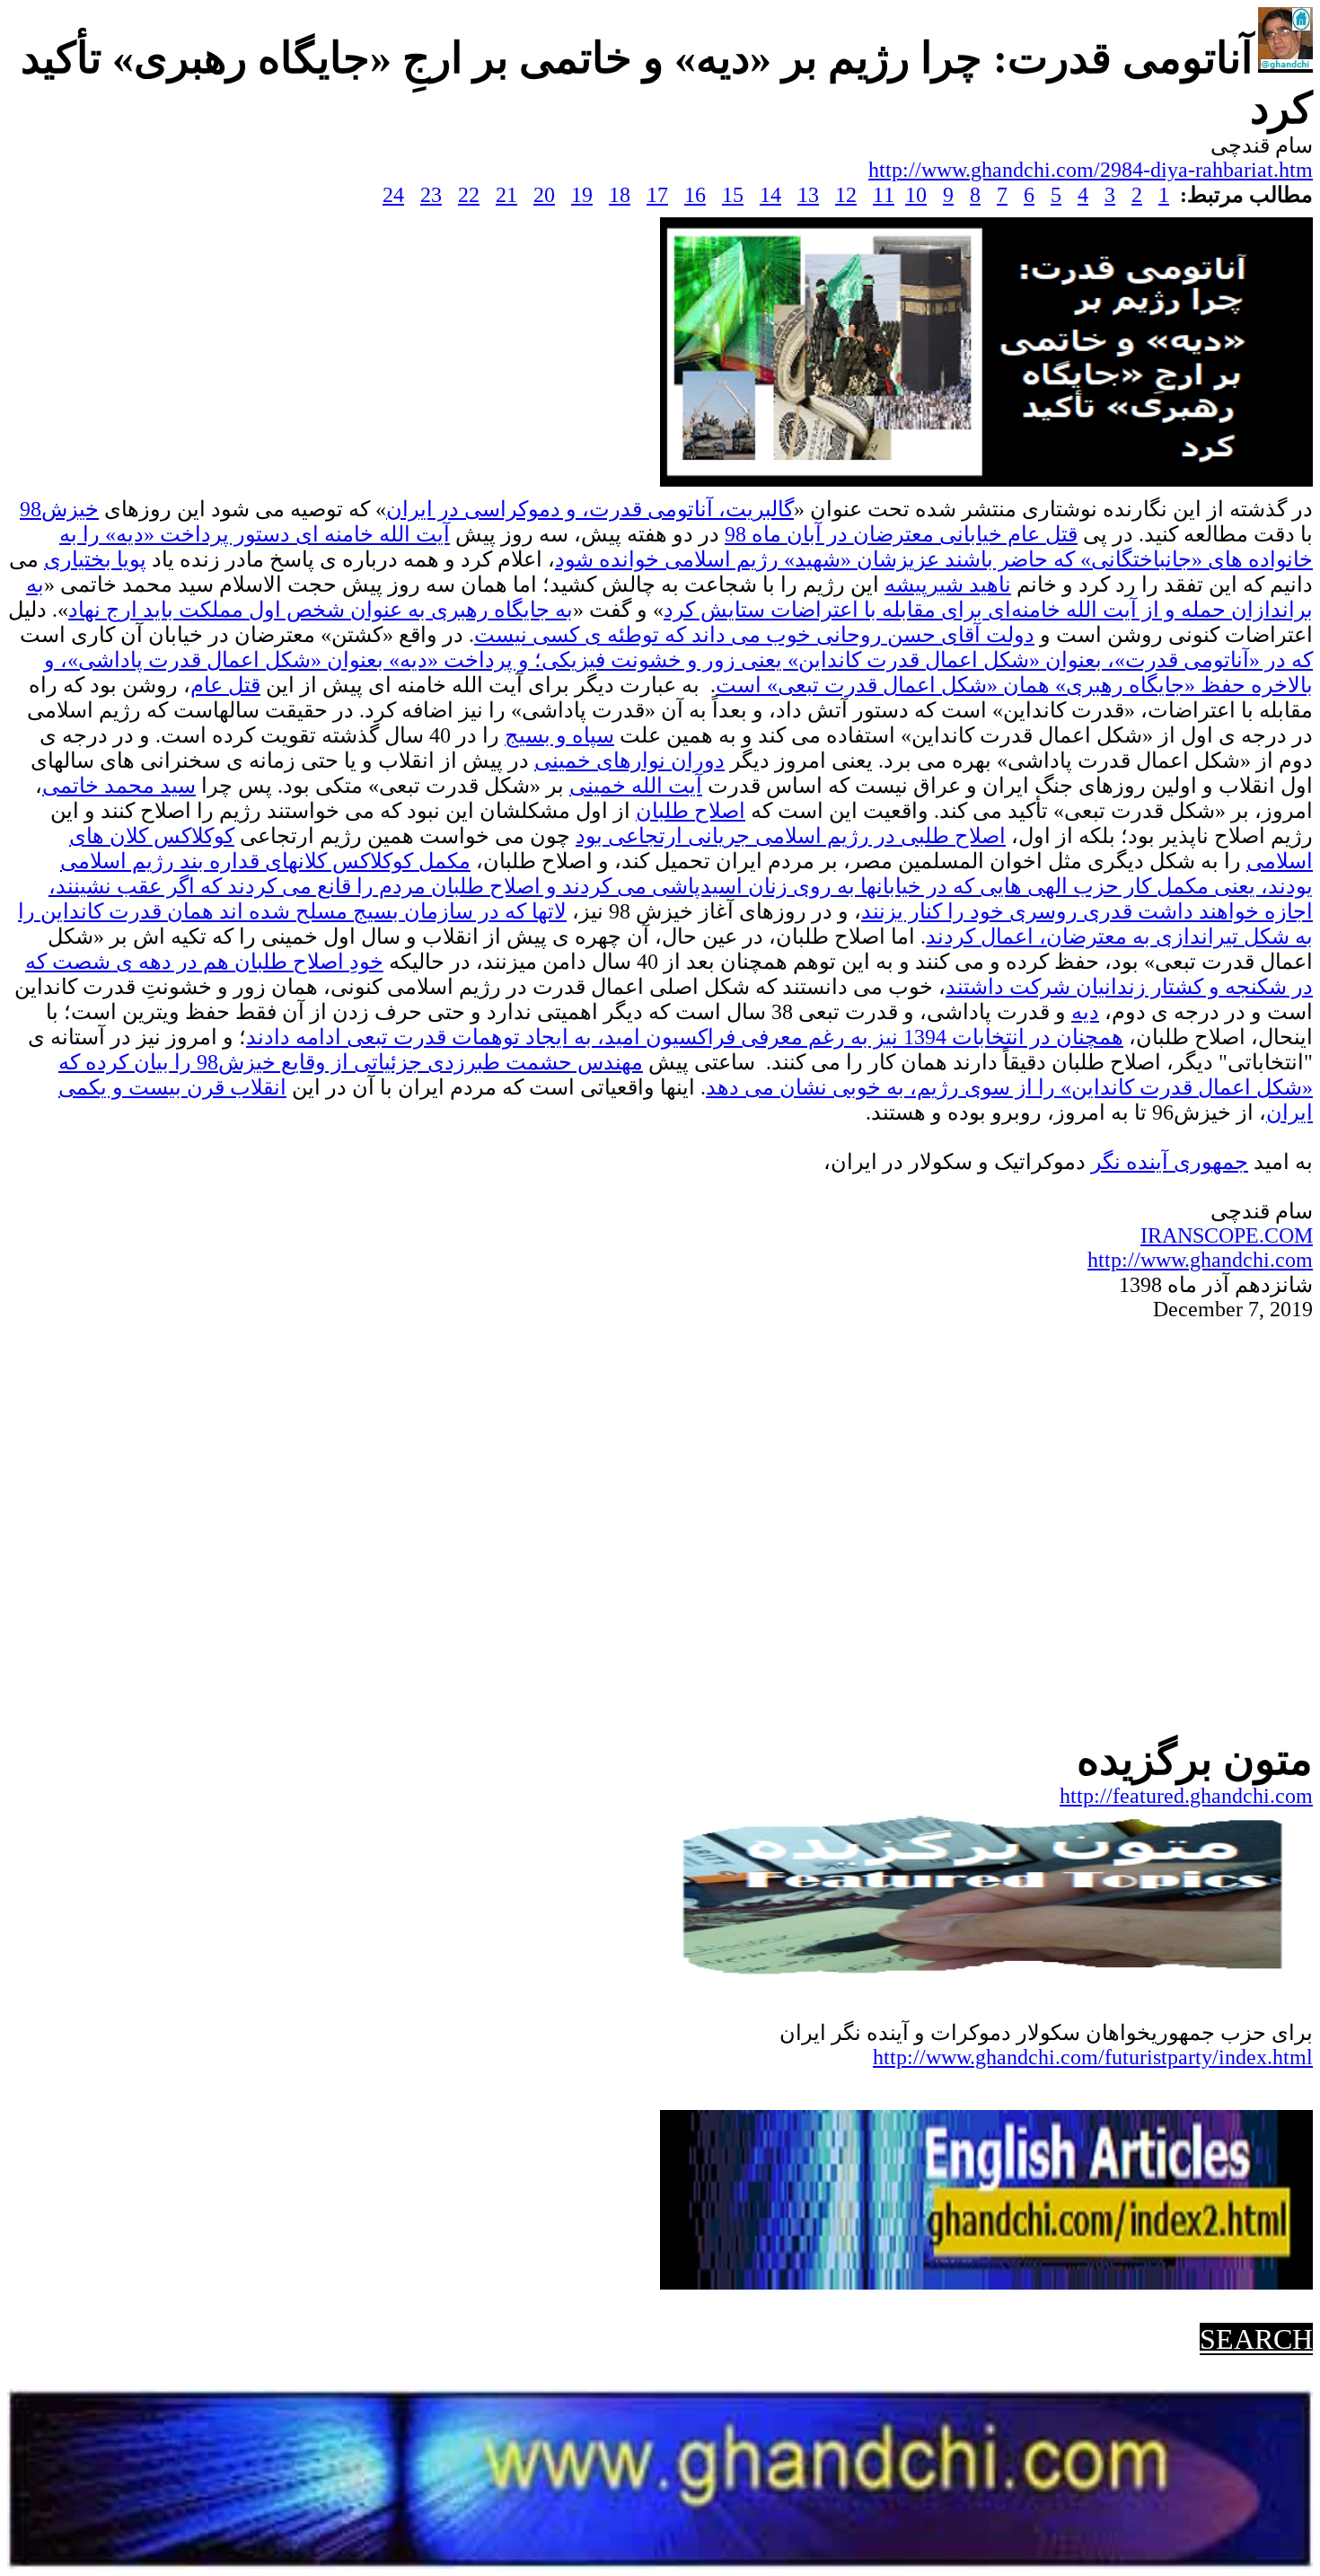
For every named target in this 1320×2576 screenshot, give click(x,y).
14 (770, 195)
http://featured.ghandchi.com (1186, 1796)
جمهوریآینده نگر (1170, 1162)
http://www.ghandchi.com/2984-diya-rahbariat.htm (1091, 170)
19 (582, 195)
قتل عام (225, 685)
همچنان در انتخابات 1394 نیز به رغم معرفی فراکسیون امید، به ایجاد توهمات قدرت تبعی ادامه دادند (685, 1037)
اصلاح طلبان (691, 811)
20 (544, 195)
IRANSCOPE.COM (1227, 1235)
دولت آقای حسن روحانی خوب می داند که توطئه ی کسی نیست (754, 635)
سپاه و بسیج (559, 735)
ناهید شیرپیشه (948, 585)
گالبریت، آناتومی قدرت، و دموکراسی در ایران (590, 509)
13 (808, 195)
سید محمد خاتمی (119, 786)
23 (431, 195)
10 (916, 195)
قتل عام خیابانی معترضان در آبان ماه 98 (901, 534)
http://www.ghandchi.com (1200, 1260)
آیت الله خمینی (636, 786)
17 (657, 195)
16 (695, 195)
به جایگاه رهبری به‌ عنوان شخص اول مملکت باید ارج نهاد (321, 610)
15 (733, 195)
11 (884, 195)
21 (506, 195)
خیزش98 (59, 509)
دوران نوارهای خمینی (629, 760)
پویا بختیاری (95, 559)
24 (393, 195)
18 (620, 195)
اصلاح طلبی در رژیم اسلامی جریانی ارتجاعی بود (791, 836)
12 (846, 195)
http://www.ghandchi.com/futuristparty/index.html (1093, 2057)
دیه (1085, 1012)
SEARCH (1256, 2339)
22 (469, 195)
